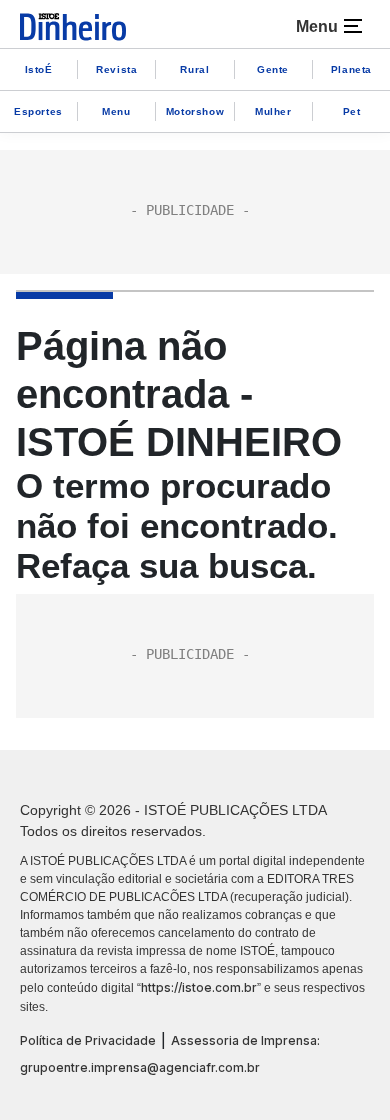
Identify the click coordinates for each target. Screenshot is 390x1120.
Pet (352, 111)
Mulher (273, 111)
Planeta (351, 69)
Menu (116, 111)
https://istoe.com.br (199, 987)
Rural (194, 69)
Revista (116, 69)
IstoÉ (39, 69)
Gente (273, 69)
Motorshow (195, 111)
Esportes (38, 111)
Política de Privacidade (88, 1040)
